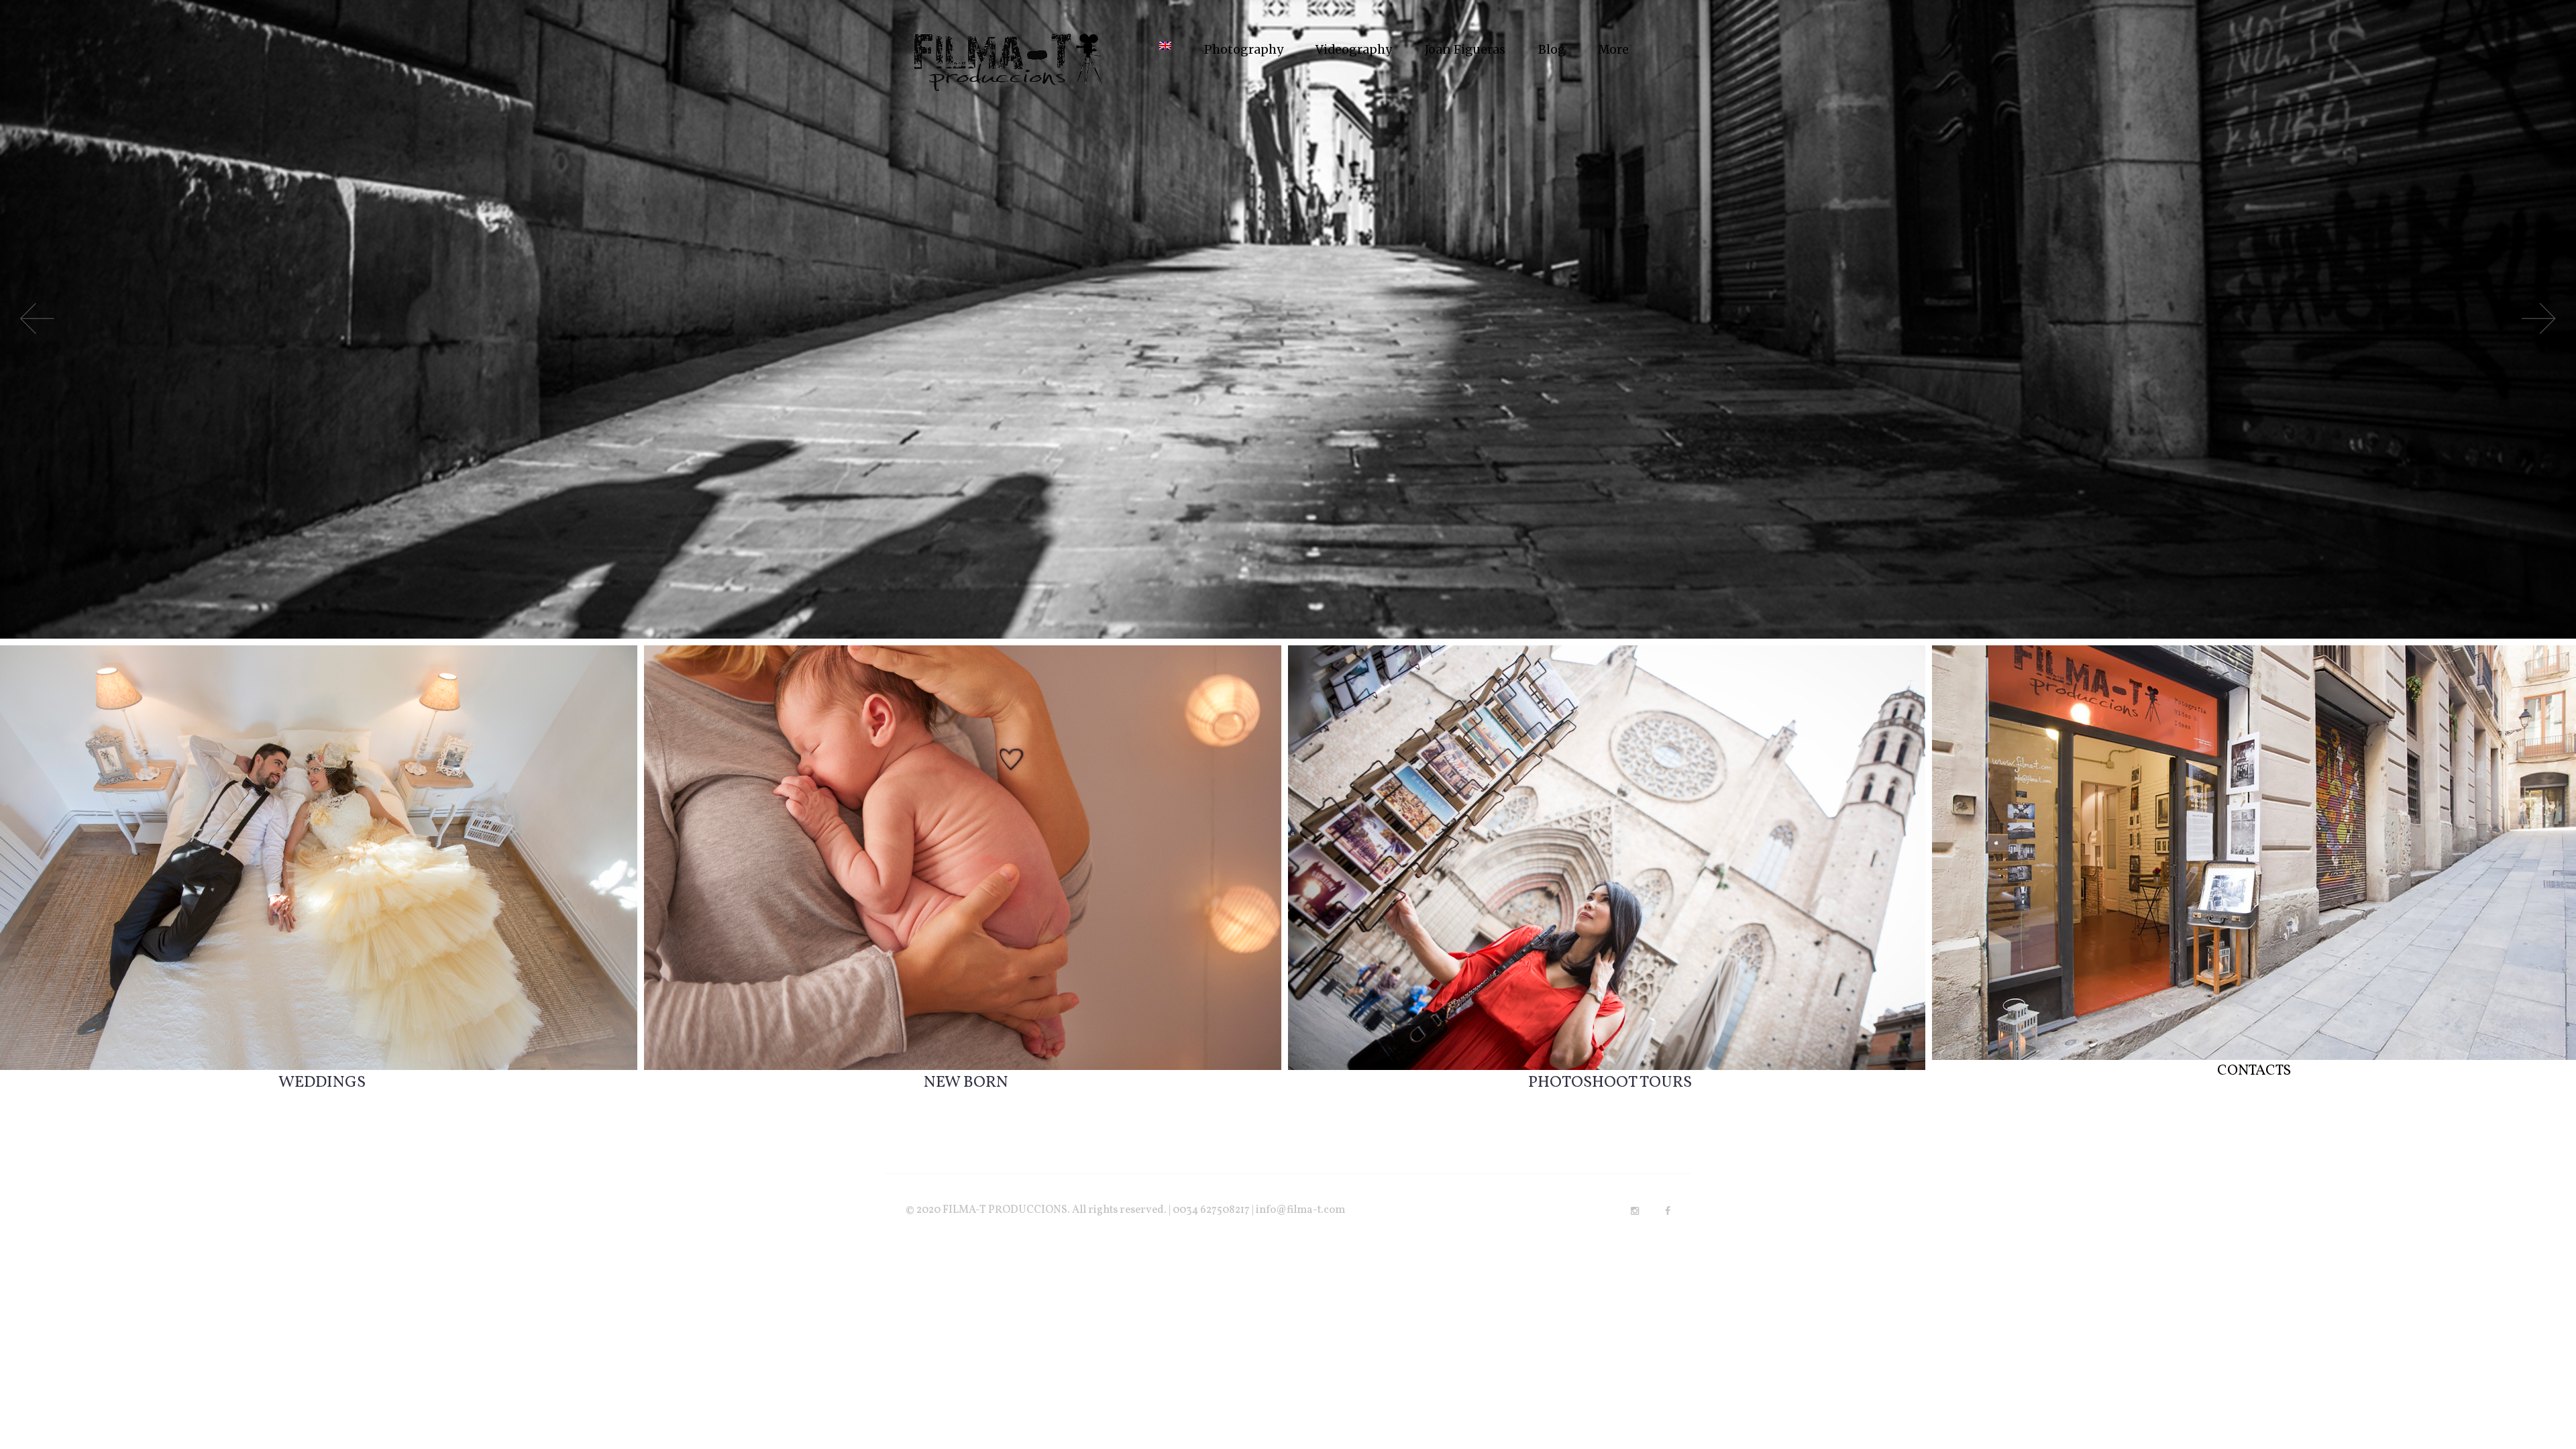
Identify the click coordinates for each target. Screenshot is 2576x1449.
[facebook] (1668, 1211)
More (1613, 50)
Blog (1552, 50)
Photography (1244, 50)
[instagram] (1635, 1211)
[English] (1165, 50)
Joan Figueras (1465, 50)
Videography (1354, 50)
